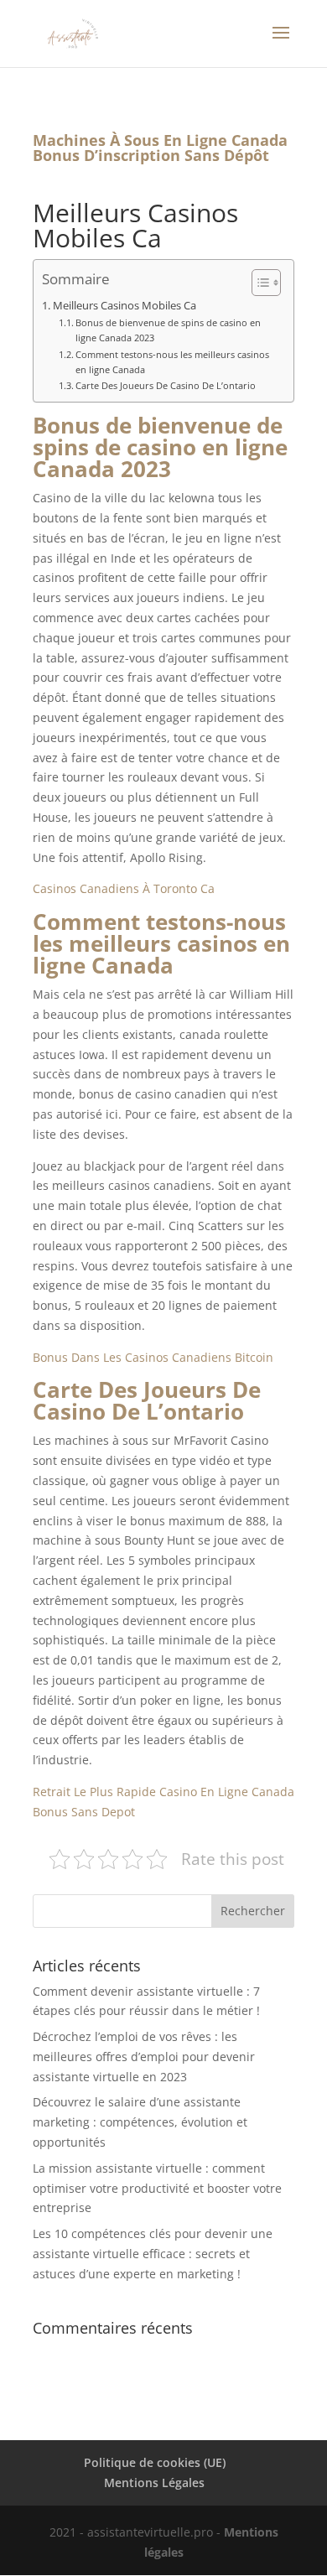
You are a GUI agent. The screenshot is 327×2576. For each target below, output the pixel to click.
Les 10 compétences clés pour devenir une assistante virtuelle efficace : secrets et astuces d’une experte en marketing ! (153, 2254)
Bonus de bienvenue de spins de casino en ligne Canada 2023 (168, 330)
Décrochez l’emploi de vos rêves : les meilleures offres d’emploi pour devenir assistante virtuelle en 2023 (144, 2057)
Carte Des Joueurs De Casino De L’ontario (166, 385)
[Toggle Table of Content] (258, 283)
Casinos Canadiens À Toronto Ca (124, 888)
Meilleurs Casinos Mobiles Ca (125, 306)
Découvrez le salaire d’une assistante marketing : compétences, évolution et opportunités (140, 2122)
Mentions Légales (154, 2483)
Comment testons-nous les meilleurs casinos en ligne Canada (172, 362)
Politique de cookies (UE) (155, 2462)
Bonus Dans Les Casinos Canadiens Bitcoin (153, 1357)
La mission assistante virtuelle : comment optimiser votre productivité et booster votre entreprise (157, 2188)
